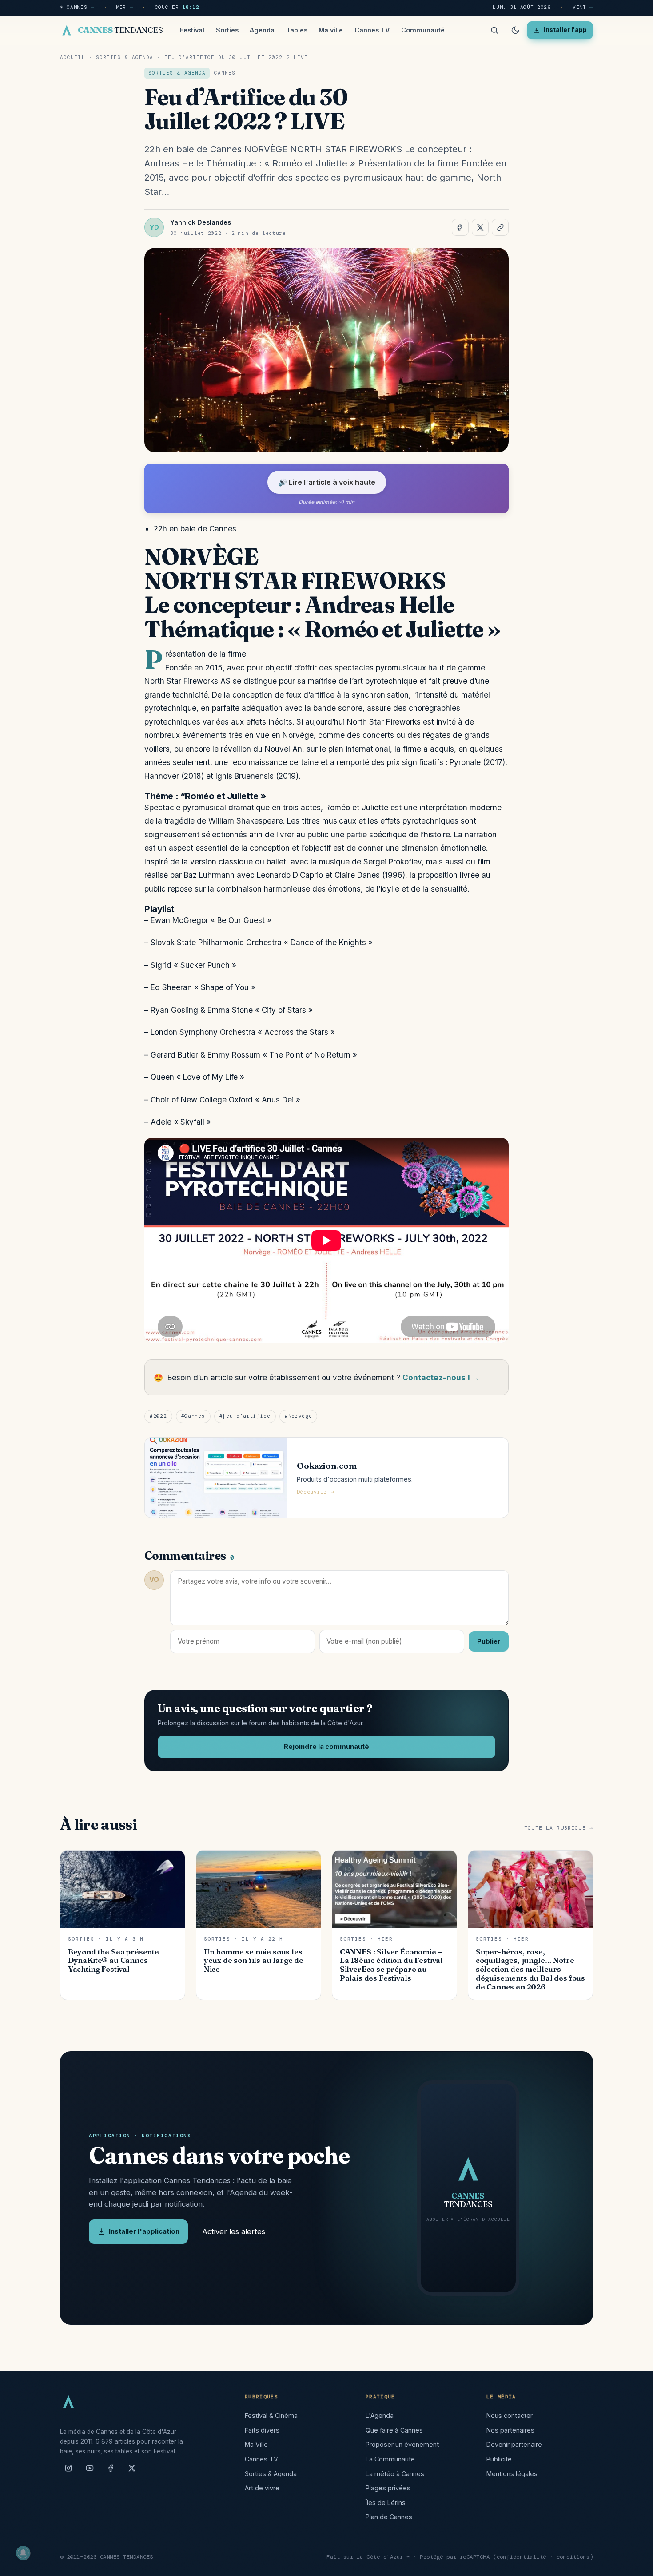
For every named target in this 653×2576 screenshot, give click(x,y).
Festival (192, 30)
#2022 (158, 1416)
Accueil (73, 57)
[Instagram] (68, 2472)
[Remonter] (635, 2564)
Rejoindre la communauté (326, 1747)
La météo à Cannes (395, 2474)
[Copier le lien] (500, 227)
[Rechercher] (494, 30)
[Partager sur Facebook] (460, 227)
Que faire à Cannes (394, 2430)
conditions (573, 2557)
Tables (297, 30)
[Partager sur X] (480, 227)
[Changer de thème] (515, 30)
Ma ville (331, 30)
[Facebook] (111, 2472)
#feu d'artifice (245, 1416)
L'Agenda (380, 2415)
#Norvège (298, 1416)
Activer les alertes (234, 2231)
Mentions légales (512, 2474)
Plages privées (388, 2488)
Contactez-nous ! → (441, 1377)
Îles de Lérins (386, 2503)
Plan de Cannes (389, 2517)
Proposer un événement (402, 2444)
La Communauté (390, 2459)
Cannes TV (372, 30)
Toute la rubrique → (559, 1828)
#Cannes (193, 1416)
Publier (489, 1641)
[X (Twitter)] (132, 2472)
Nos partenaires (510, 2430)
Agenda (262, 30)
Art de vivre (262, 2488)
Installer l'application (144, 2231)
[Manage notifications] (23, 2553)
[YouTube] (90, 2472)
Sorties (227, 30)
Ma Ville (256, 2444)
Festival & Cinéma (271, 2415)
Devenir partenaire (514, 2444)
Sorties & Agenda (125, 57)
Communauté (423, 30)
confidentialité (522, 2557)
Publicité (499, 2459)
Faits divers (262, 2430)
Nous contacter (510, 2415)
